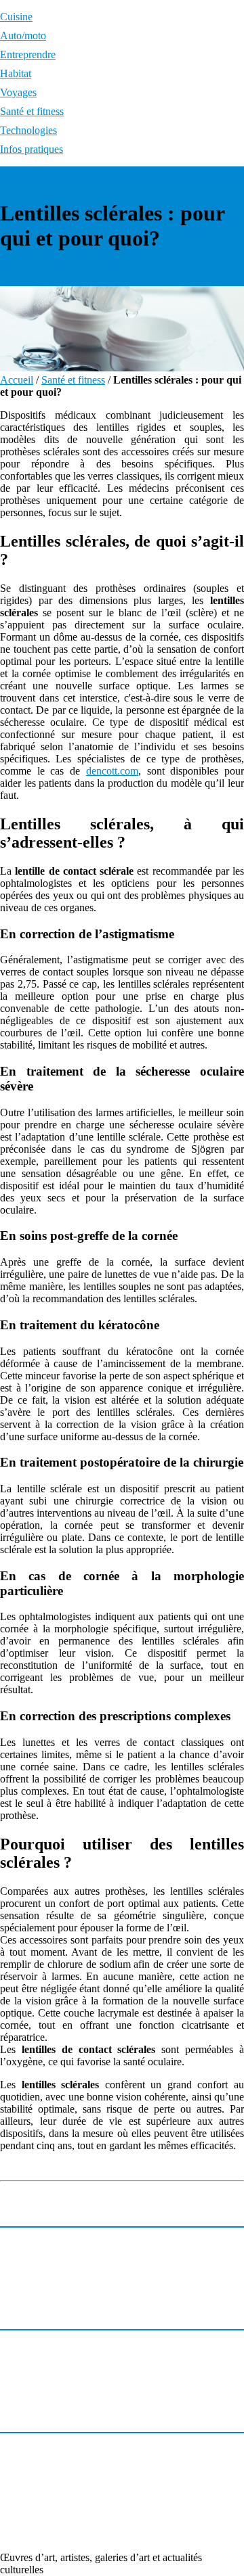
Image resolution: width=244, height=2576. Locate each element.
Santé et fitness (32, 111)
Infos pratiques (32, 149)
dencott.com (112, 771)
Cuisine (16, 17)
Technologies (28, 130)
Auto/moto (23, 36)
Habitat (16, 73)
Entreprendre (28, 54)
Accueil (17, 380)
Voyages (18, 92)
